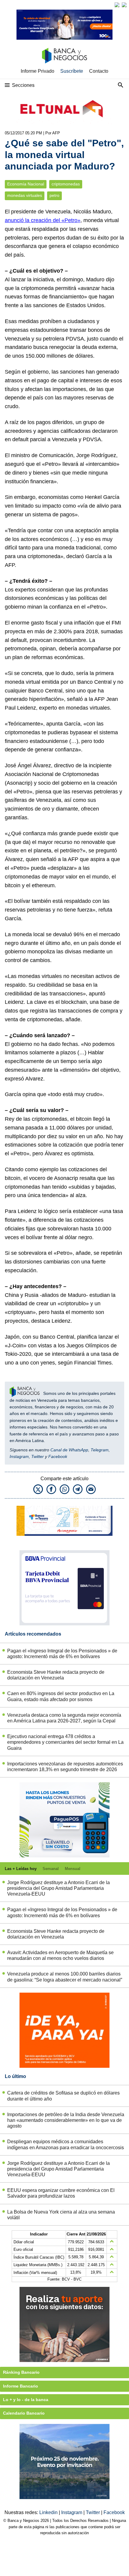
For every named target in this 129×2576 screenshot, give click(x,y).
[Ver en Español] (124, 5)
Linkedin (49, 2512)
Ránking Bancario (21, 2372)
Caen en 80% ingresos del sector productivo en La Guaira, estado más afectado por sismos (61, 1696)
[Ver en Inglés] (117, 5)
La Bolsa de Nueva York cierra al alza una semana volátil (61, 2215)
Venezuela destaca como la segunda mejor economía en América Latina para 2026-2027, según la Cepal (64, 1718)
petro (54, 196)
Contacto (99, 71)
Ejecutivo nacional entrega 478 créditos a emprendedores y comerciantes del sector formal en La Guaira (65, 1742)
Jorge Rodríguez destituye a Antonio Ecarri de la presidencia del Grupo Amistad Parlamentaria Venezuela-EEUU (58, 1888)
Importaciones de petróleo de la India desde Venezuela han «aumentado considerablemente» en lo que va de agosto (66, 2120)
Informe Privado (37, 71)
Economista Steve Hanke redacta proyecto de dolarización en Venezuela (56, 1675)
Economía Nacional (26, 184)
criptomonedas (66, 184)
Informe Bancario (21, 2386)
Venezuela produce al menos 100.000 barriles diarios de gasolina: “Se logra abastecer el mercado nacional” (65, 1977)
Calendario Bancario (24, 2413)
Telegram (100, 1450)
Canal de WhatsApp (69, 1450)
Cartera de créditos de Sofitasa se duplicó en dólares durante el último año (63, 2096)
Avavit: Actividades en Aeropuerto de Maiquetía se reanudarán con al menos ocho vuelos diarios (60, 1955)
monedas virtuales (25, 196)
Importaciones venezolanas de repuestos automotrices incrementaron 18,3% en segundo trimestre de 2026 (65, 1767)
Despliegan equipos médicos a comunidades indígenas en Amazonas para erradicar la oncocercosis (66, 2144)
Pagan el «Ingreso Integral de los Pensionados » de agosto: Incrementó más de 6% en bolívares (62, 1654)
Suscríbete (72, 71)
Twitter (37, 1456)
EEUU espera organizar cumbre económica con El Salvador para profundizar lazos (61, 2193)
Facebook (58, 1456)
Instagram (19, 1456)
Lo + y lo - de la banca (26, 2400)
